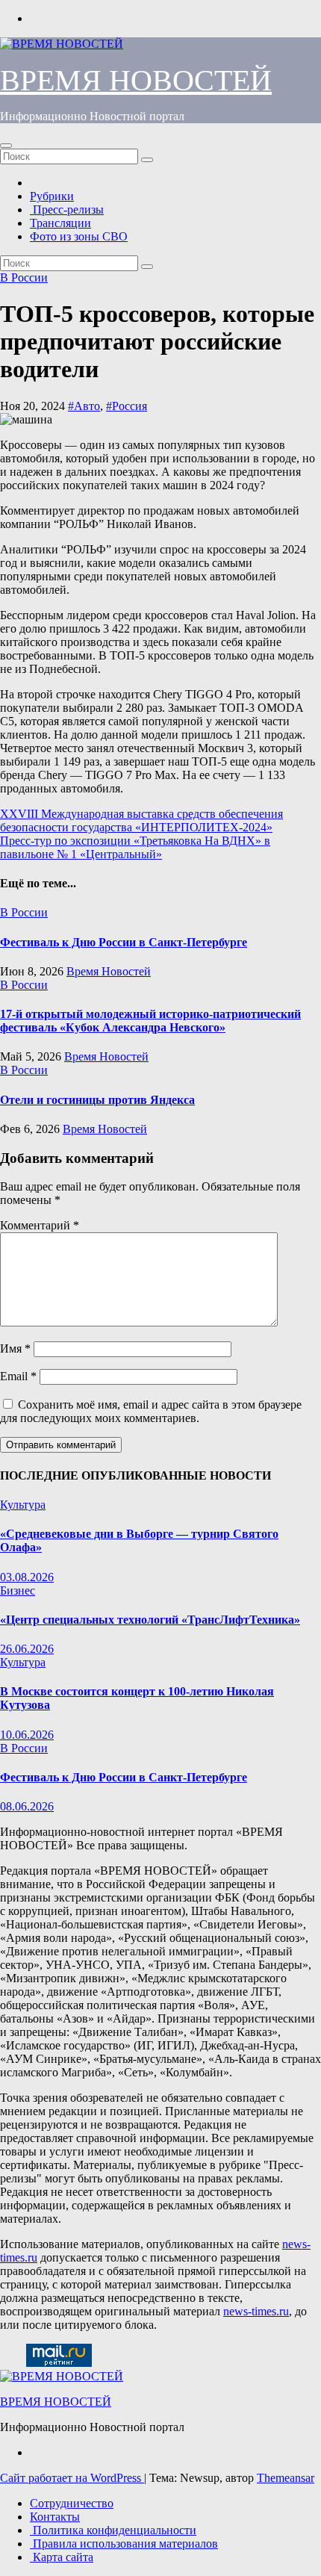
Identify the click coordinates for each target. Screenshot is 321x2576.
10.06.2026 (27, 1735)
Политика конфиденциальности (113, 2530)
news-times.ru (256, 2311)
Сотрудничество (72, 2503)
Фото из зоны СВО (79, 236)
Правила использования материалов (124, 2544)
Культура (23, 1505)
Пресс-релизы (67, 210)
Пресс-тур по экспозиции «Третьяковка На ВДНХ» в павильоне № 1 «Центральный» (135, 847)
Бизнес (18, 1590)
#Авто (84, 406)
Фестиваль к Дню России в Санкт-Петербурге (124, 942)
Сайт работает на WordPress (72, 2478)
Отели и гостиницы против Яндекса (97, 1100)
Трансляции (60, 223)
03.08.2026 (27, 1577)
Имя (15, 1348)
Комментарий (40, 1225)
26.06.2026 (27, 1649)
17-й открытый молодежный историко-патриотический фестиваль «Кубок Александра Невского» (150, 1021)
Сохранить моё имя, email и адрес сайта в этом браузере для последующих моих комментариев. (151, 1411)
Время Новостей (109, 971)
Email (18, 1376)
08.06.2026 (27, 1806)
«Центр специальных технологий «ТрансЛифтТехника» (150, 1620)
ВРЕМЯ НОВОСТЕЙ (136, 80)
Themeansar (286, 2478)
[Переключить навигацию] (6, 146)
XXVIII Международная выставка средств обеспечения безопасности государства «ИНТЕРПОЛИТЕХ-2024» (141, 820)
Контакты (55, 2517)
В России (24, 277)
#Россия (127, 406)
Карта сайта (62, 2557)
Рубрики (52, 196)
